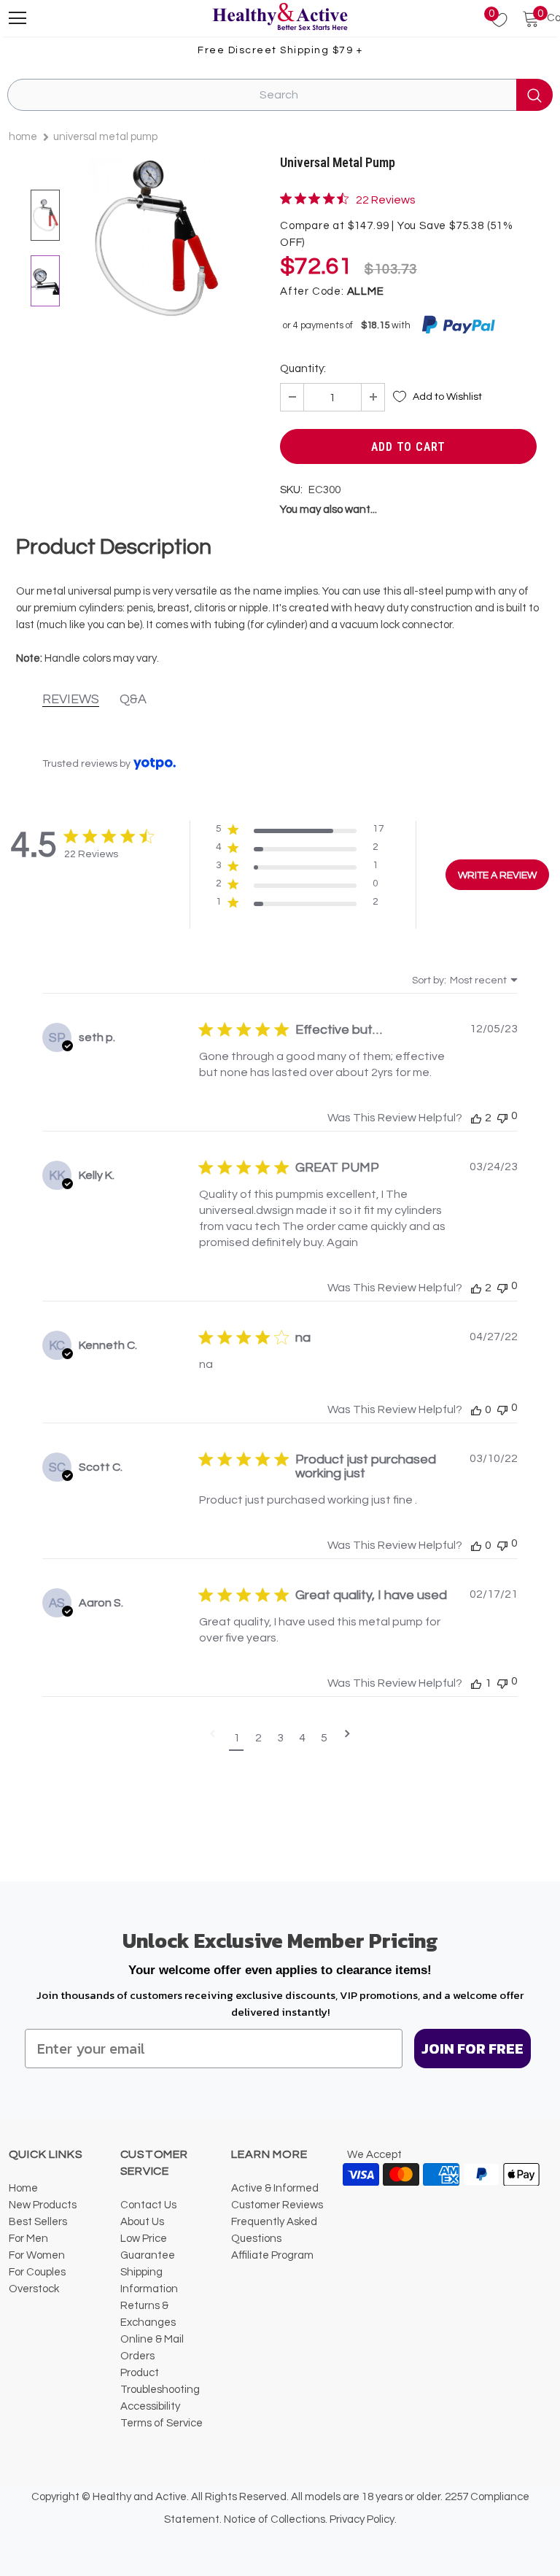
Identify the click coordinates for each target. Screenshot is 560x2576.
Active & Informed (275, 2188)
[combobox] (465, 980)
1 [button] (237, 1738)
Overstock (34, 2289)
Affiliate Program (272, 2255)
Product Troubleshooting (160, 2381)
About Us (142, 2222)
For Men (28, 2239)
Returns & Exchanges (148, 2314)
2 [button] (258, 1738)
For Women (37, 2255)
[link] (348, 199)
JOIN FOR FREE (472, 2049)
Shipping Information (149, 2281)
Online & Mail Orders (152, 2348)
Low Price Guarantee (148, 2247)
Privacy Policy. (363, 2519)
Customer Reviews (277, 2205)
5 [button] (324, 1738)
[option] (156, 238)
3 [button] (280, 1738)
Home (23, 137)
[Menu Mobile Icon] (17, 18)
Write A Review (497, 875)
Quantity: (303, 369)
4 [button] (302, 1738)
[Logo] (280, 18)
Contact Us (148, 2205)
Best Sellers (38, 2222)
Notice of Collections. (276, 2519)
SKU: (291, 490)
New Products (43, 2205)
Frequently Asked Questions (274, 2230)
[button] (300, 832)
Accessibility (150, 2406)
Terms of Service (162, 2423)
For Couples (37, 2272)
